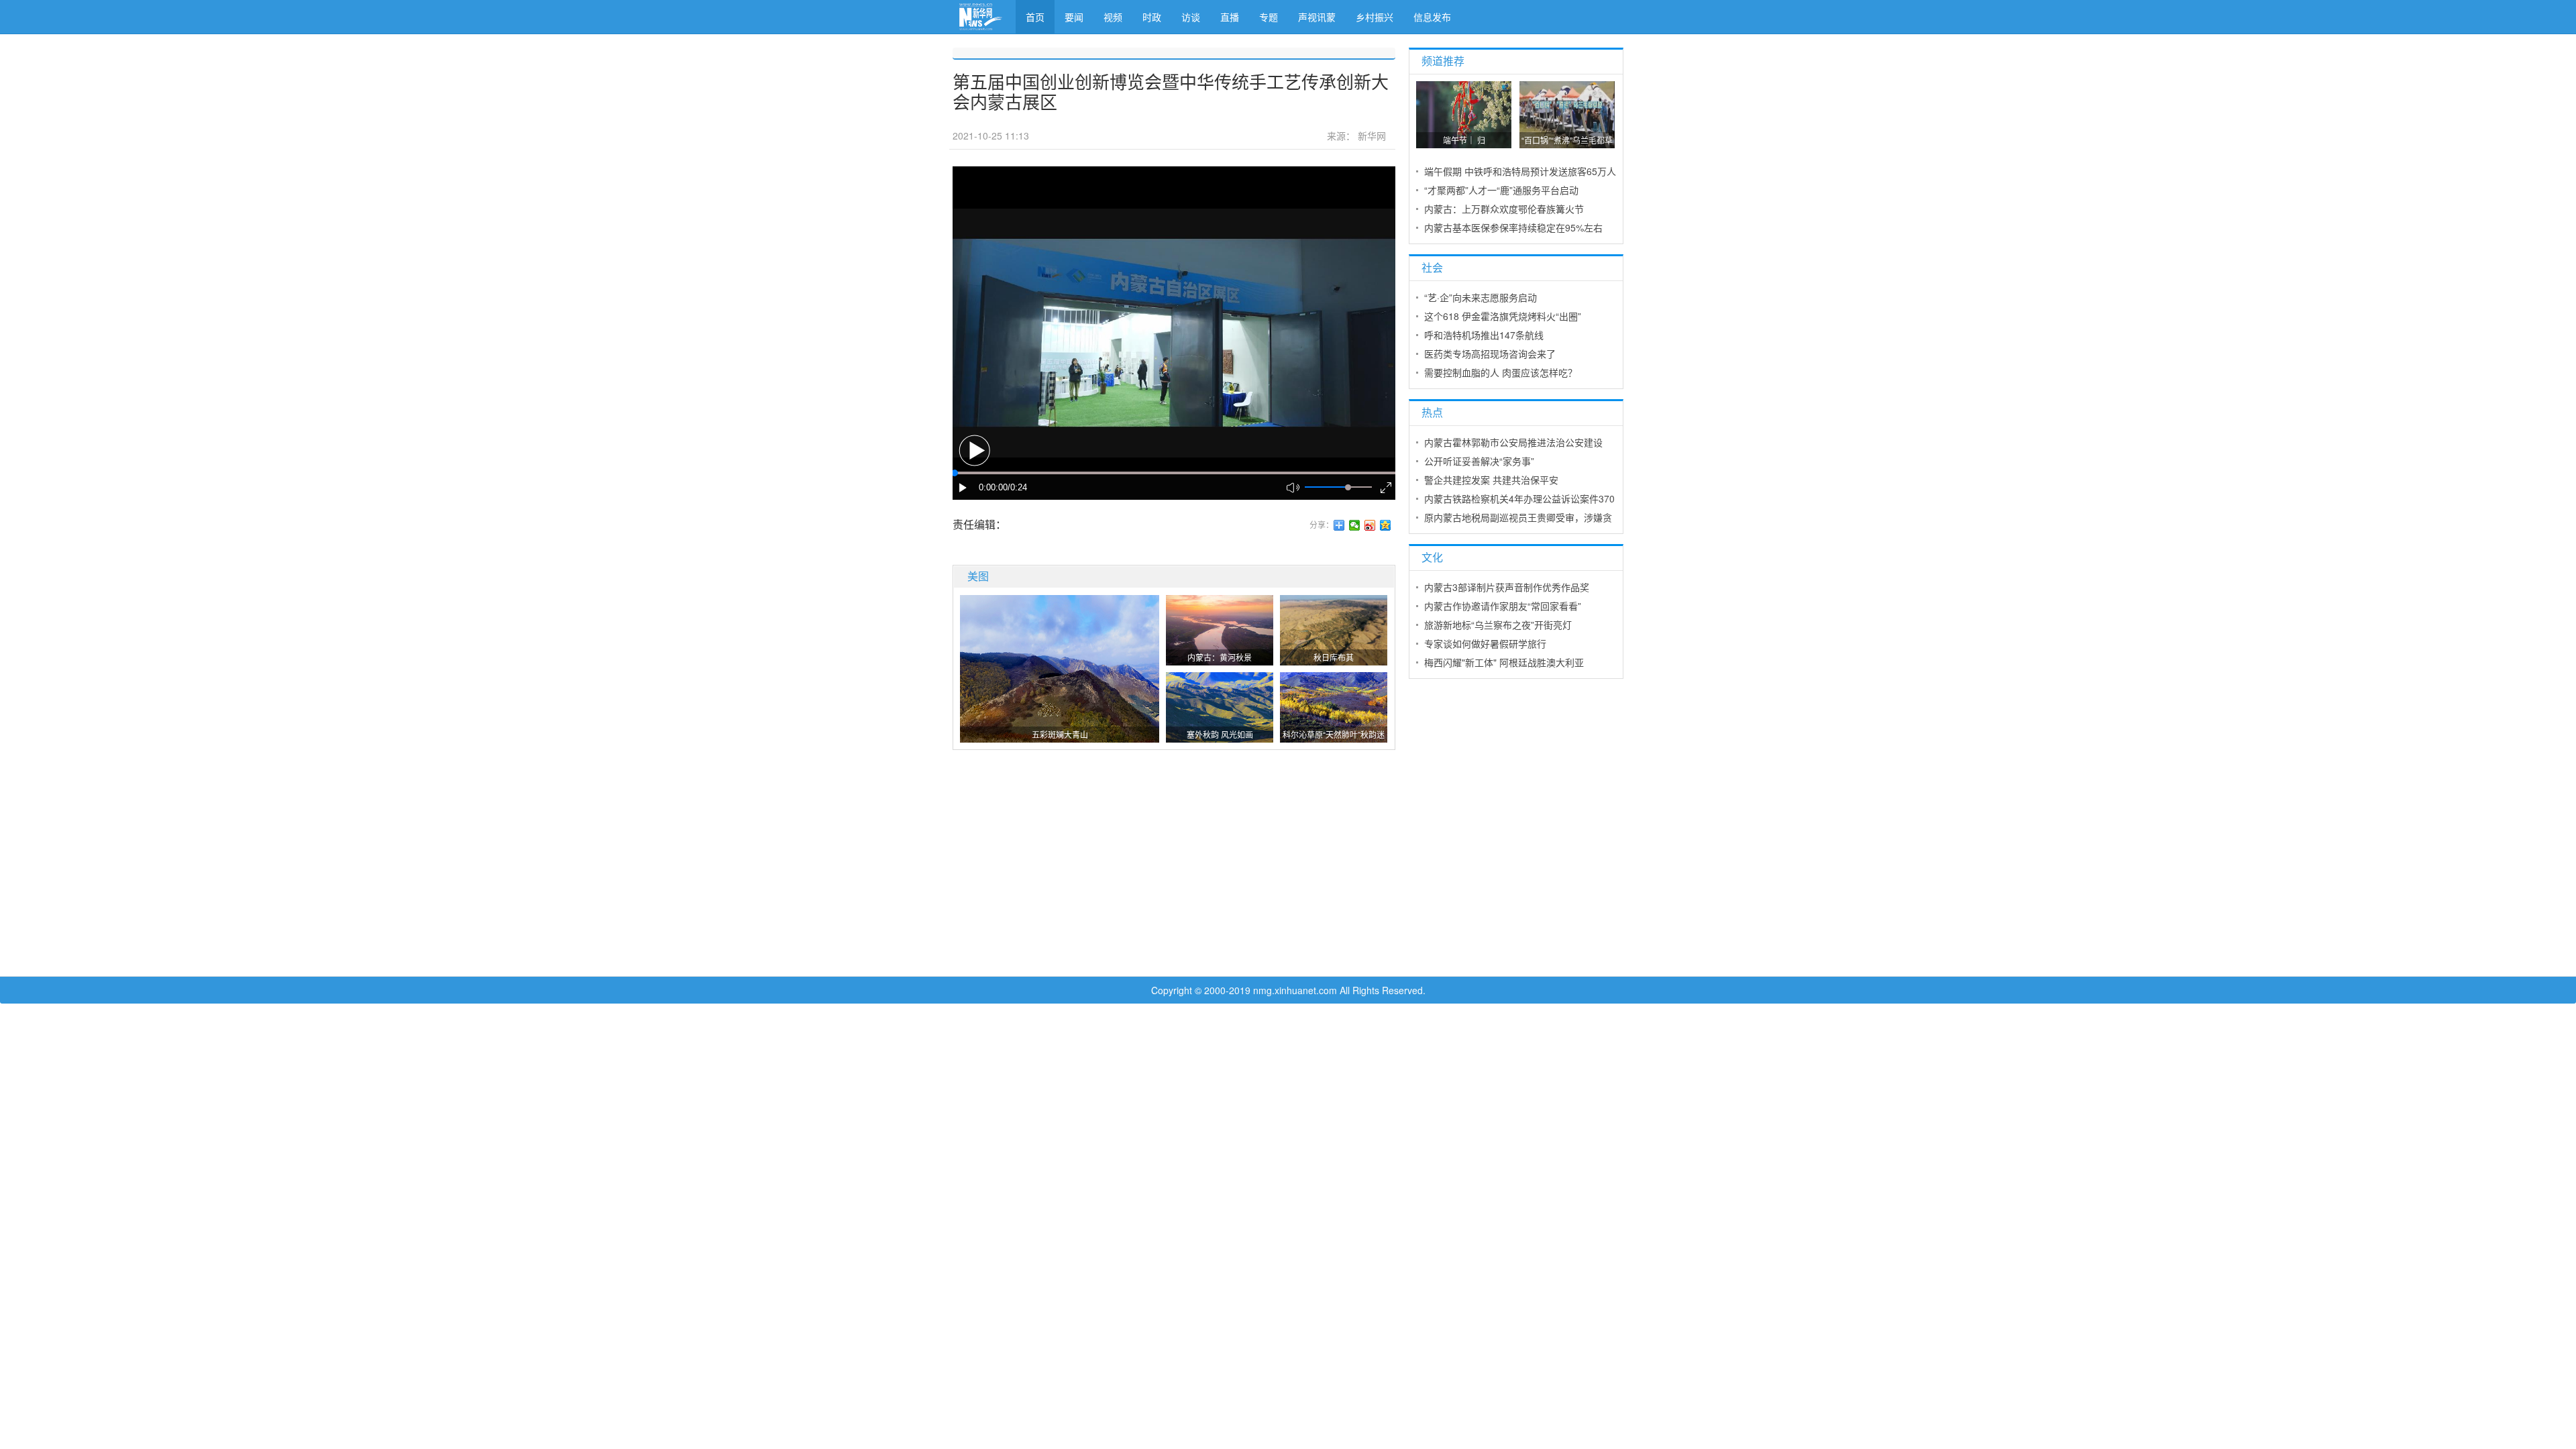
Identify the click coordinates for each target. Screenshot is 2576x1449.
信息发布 (1432, 17)
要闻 (1074, 17)
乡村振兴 (1375, 17)
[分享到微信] (1355, 525)
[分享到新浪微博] (1370, 525)
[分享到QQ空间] (1386, 525)
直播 (1230, 17)
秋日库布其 (1334, 657)
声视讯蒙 (1317, 17)
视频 (1113, 17)
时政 (1152, 17)
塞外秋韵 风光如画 (1220, 734)
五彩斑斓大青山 (1060, 734)
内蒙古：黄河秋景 (1220, 657)
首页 (1035, 17)
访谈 (1191, 17)
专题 (1269, 17)
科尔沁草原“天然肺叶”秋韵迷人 (1334, 736)
